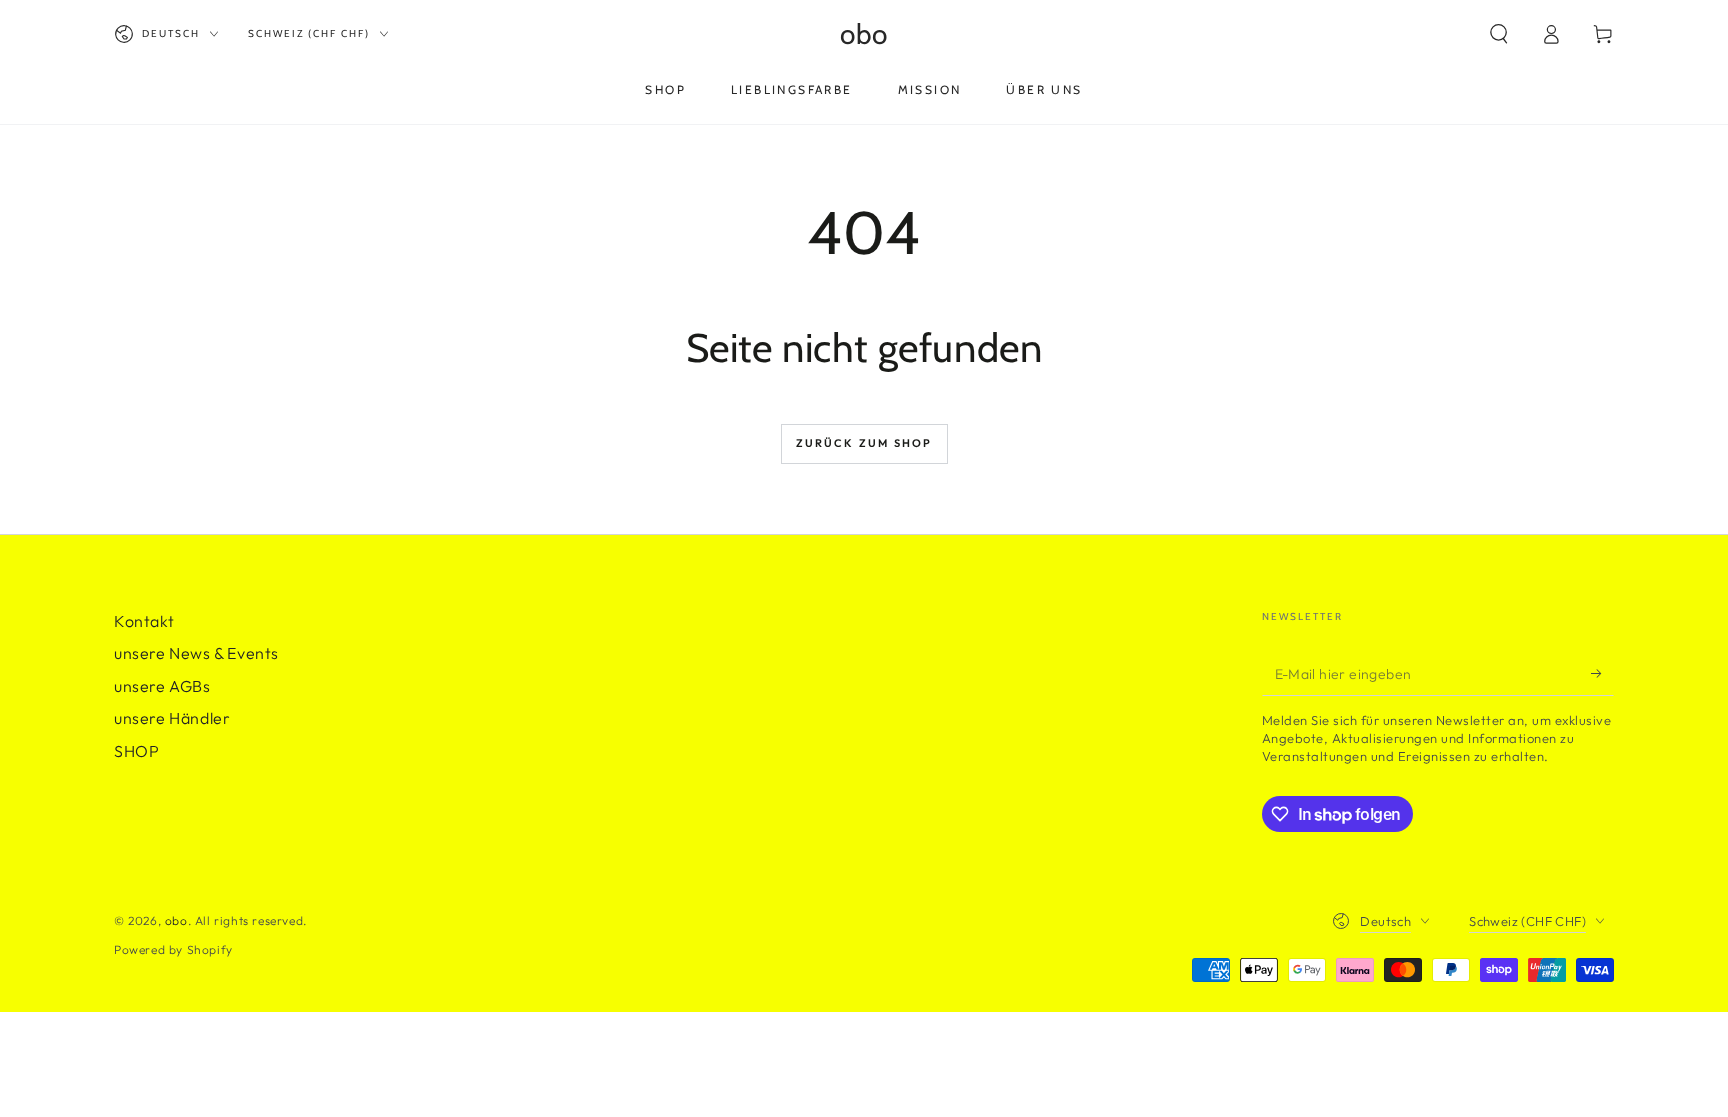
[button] (1499, 34)
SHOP (136, 751)
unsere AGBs (162, 686)
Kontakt (144, 621)
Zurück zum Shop (864, 443)
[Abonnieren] (1602, 673)
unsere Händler (172, 718)
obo (176, 920)
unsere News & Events (196, 653)
